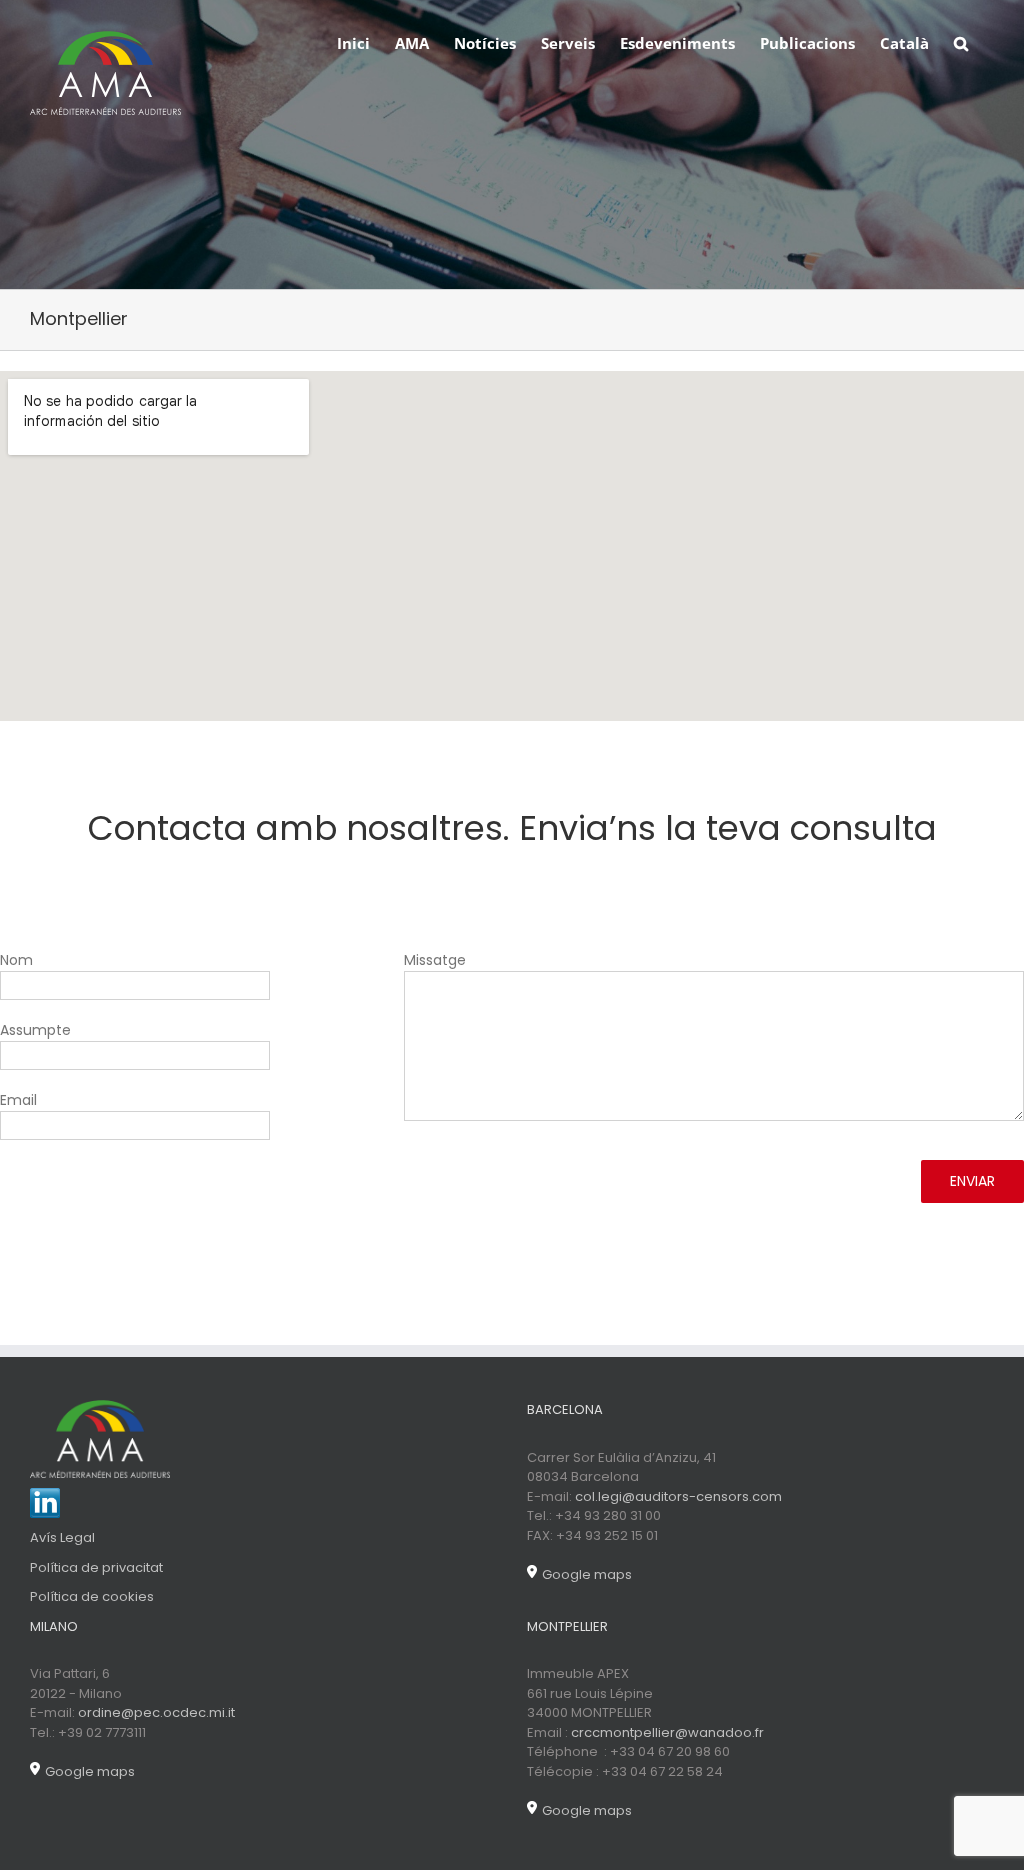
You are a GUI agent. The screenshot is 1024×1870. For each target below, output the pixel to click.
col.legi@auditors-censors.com (678, 1496)
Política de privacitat (96, 1567)
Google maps (587, 1574)
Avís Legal (62, 1537)
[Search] (961, 42)
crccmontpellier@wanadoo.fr (667, 1732)
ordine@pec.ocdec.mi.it (156, 1712)
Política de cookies (92, 1596)
